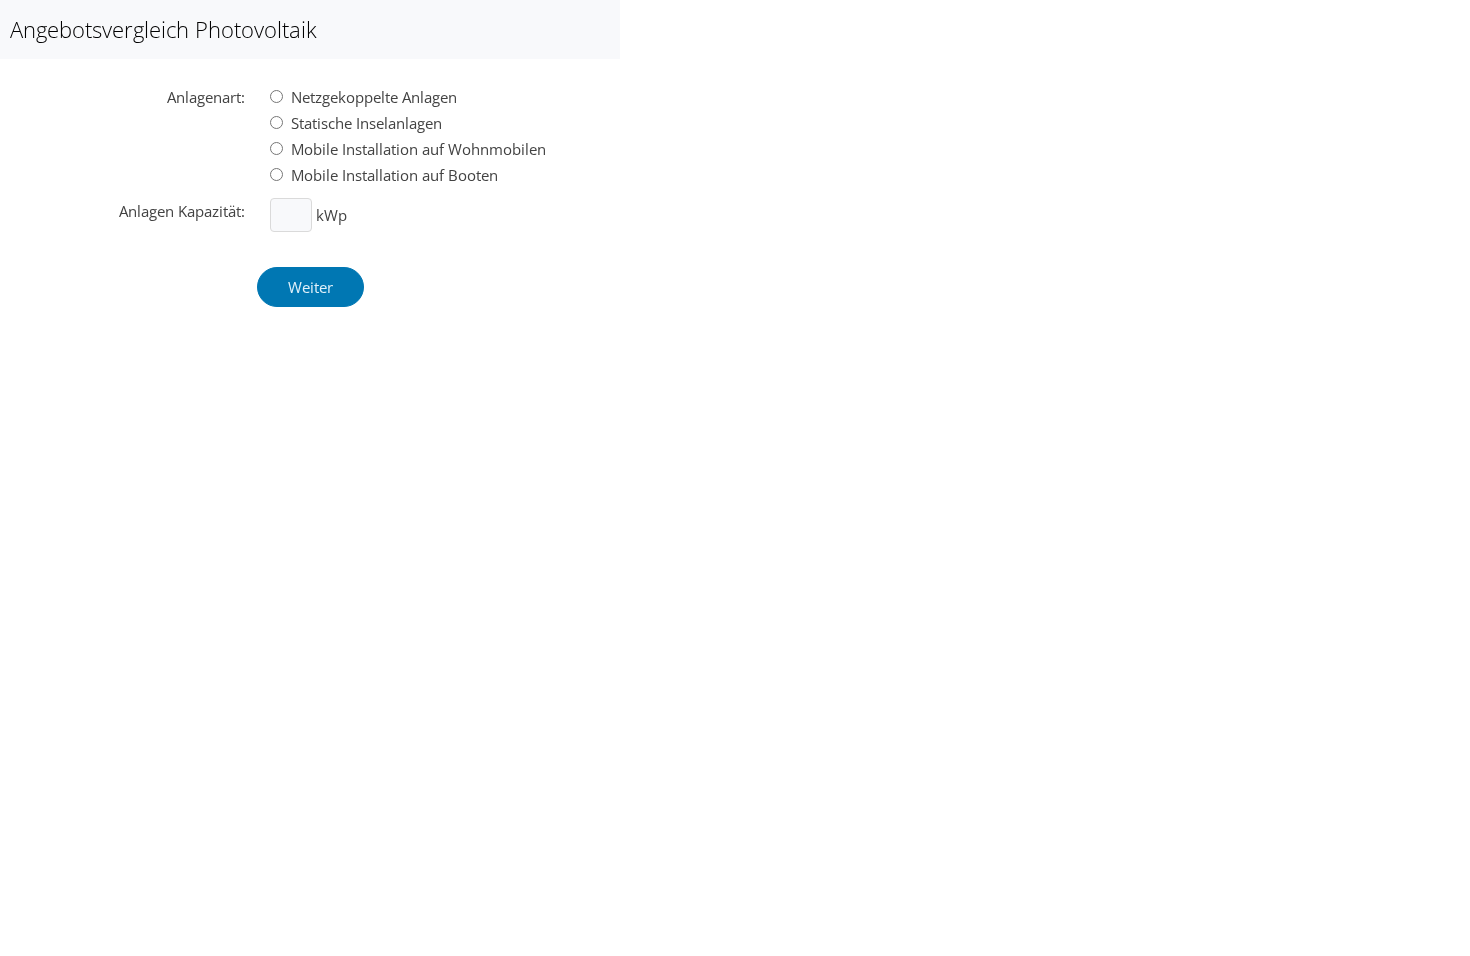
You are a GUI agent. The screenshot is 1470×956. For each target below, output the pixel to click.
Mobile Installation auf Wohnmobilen (416, 149)
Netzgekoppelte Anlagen (372, 97)
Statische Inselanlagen (364, 123)
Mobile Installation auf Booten (392, 175)
